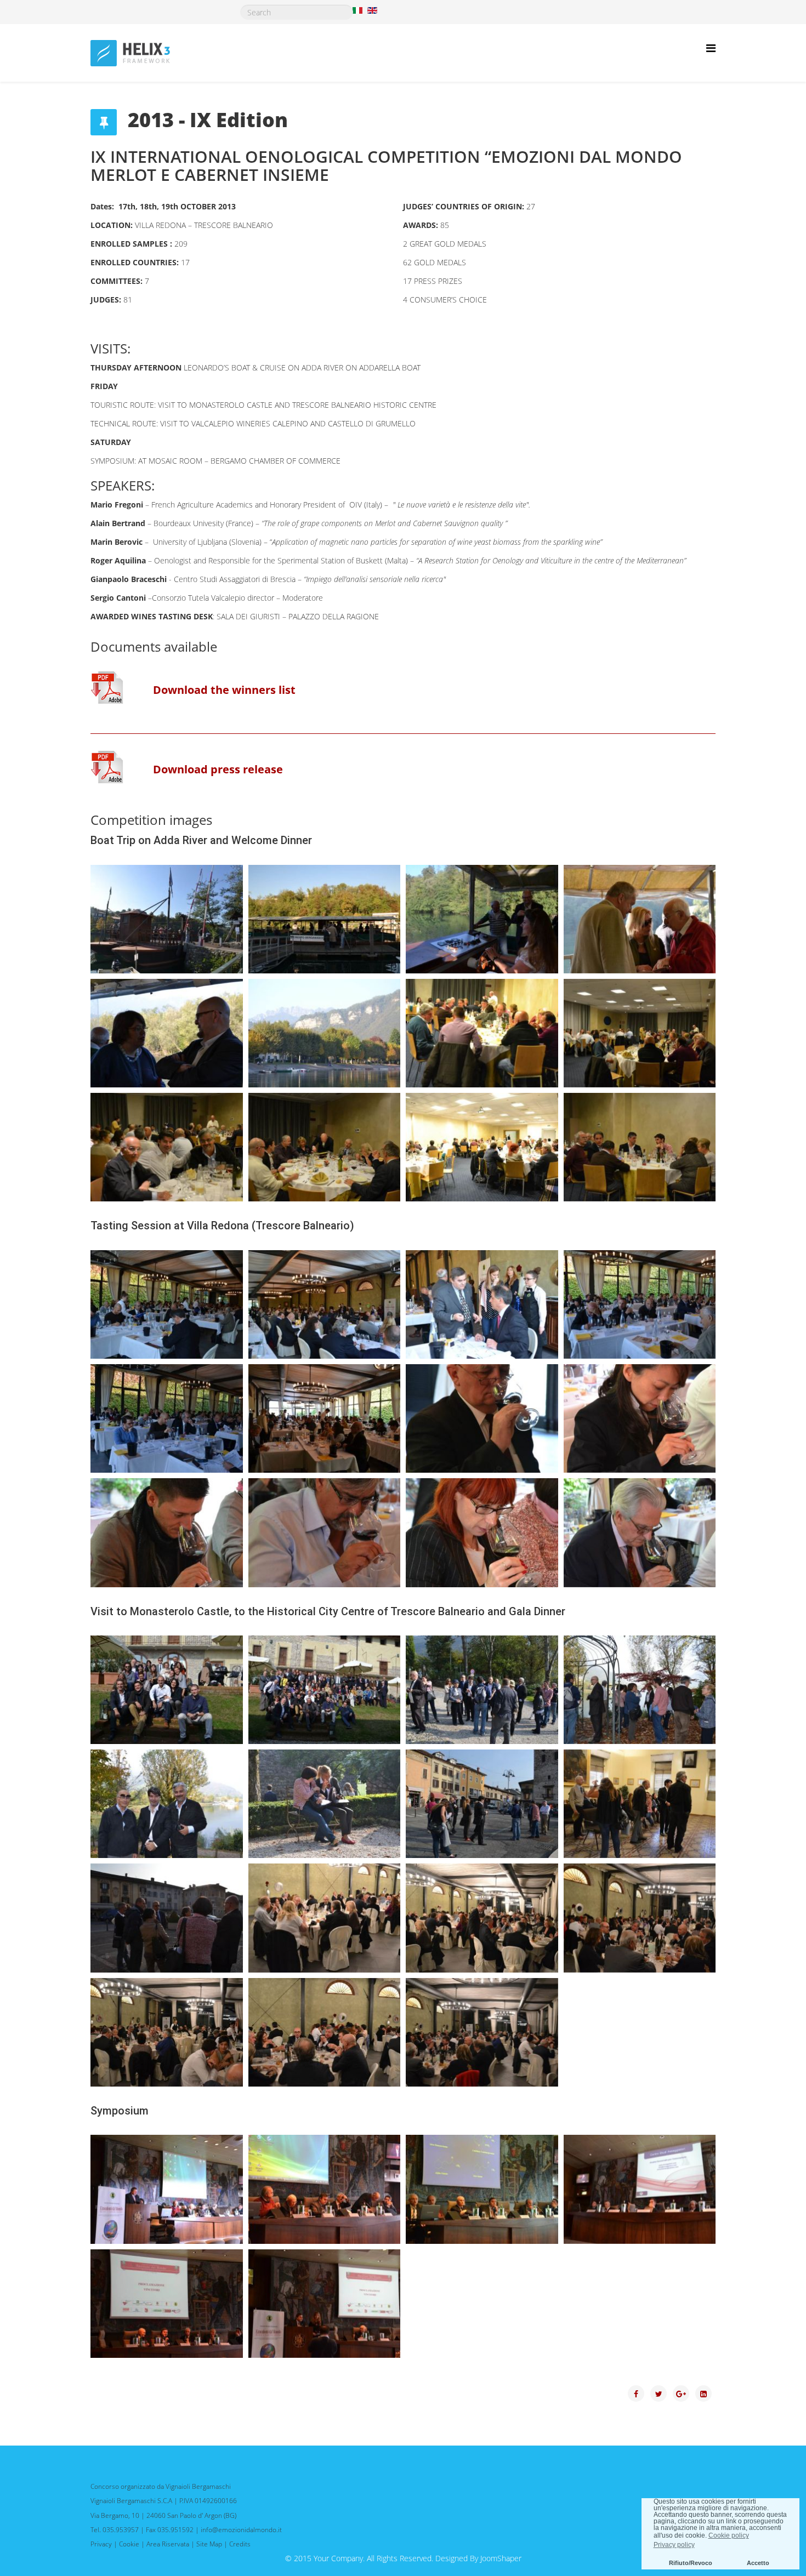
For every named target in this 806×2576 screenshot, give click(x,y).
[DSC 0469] (325, 1804)
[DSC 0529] (325, 2304)
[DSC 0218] (325, 1532)
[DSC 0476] (640, 1804)
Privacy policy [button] (674, 2545)
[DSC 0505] (482, 2189)
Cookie (129, 2544)
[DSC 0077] (167, 1147)
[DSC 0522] (640, 2189)
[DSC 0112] (640, 1304)
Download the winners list (224, 690)
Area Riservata (168, 2544)
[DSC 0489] (167, 2032)
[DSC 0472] (482, 1804)
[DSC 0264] (482, 1532)
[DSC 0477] (167, 1918)
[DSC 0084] (325, 1147)
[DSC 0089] (482, 1147)
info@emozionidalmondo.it (241, 2530)
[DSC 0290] (640, 1532)
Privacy (101, 2544)
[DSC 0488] (640, 1918)
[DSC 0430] (325, 1690)
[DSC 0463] (167, 1804)
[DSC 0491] (482, 2032)
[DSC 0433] (482, 1690)
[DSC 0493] (167, 2189)
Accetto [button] (758, 2563)
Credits (240, 2544)
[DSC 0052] (167, 1033)
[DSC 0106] (482, 1304)
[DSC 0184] (167, 1532)
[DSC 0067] (325, 1033)
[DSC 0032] (167, 919)
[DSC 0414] (167, 1690)
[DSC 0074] (482, 1033)
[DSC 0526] (167, 2304)
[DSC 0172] (482, 1418)
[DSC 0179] (640, 1418)
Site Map (209, 2544)
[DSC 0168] (325, 1418)
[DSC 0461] (640, 1690)
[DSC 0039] (325, 919)
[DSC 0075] (640, 1033)
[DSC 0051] (640, 919)
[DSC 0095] (640, 1147)
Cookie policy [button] (729, 2535)
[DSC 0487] (482, 1918)
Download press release (218, 769)
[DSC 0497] (325, 2189)
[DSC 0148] (167, 1418)
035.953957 (121, 2530)
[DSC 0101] (325, 1304)
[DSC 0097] (167, 1304)
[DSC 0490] (325, 2032)
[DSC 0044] (482, 919)
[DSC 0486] (325, 1918)
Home (475, 38)
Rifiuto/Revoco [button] (691, 2563)
